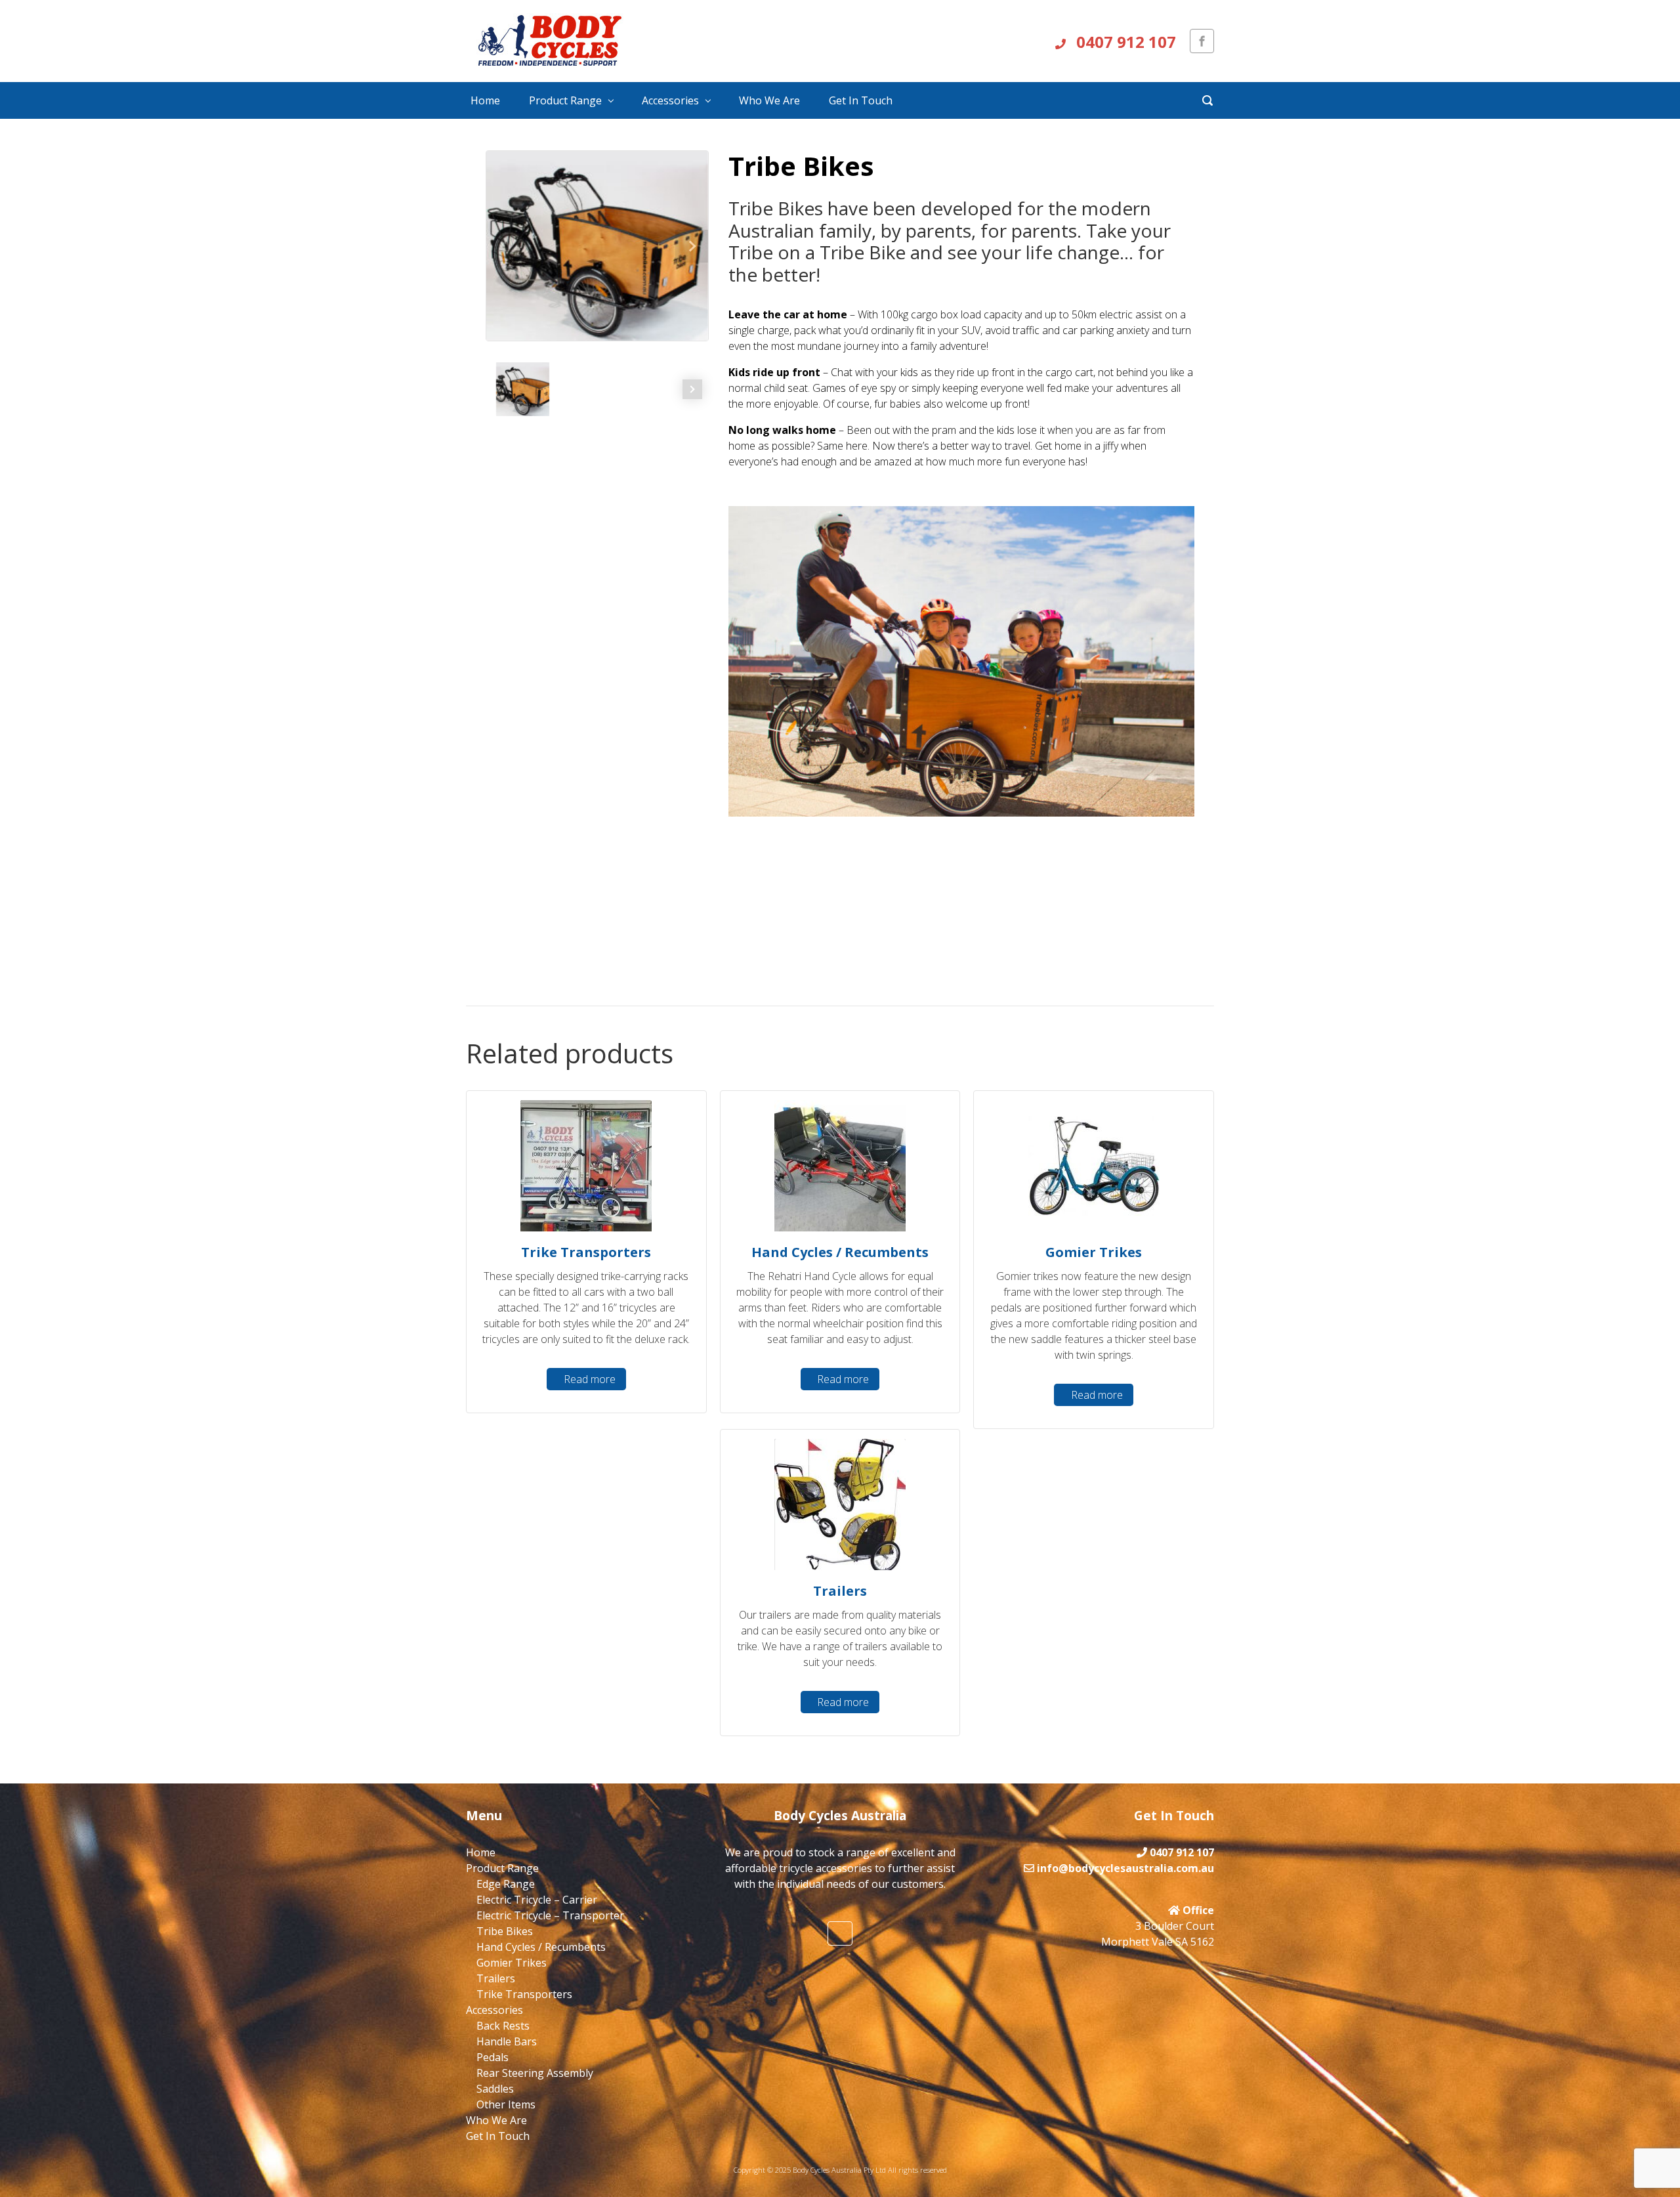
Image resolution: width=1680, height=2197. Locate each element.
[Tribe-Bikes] (597, 246)
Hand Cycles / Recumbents (541, 1947)
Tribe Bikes (505, 1931)
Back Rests (503, 2026)
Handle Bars (507, 2041)
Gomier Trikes (512, 1963)
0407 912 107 (1124, 42)
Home (485, 100)
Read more (590, 1379)
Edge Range (506, 1884)
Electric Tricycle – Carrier (537, 1900)
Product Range (565, 100)
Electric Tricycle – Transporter (550, 1915)
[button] (691, 246)
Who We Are (769, 100)
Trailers (496, 1978)
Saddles (495, 2089)
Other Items (506, 2104)
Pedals (493, 2057)
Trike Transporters (524, 1994)
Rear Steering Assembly (535, 2073)
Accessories (670, 100)
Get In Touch (861, 100)
